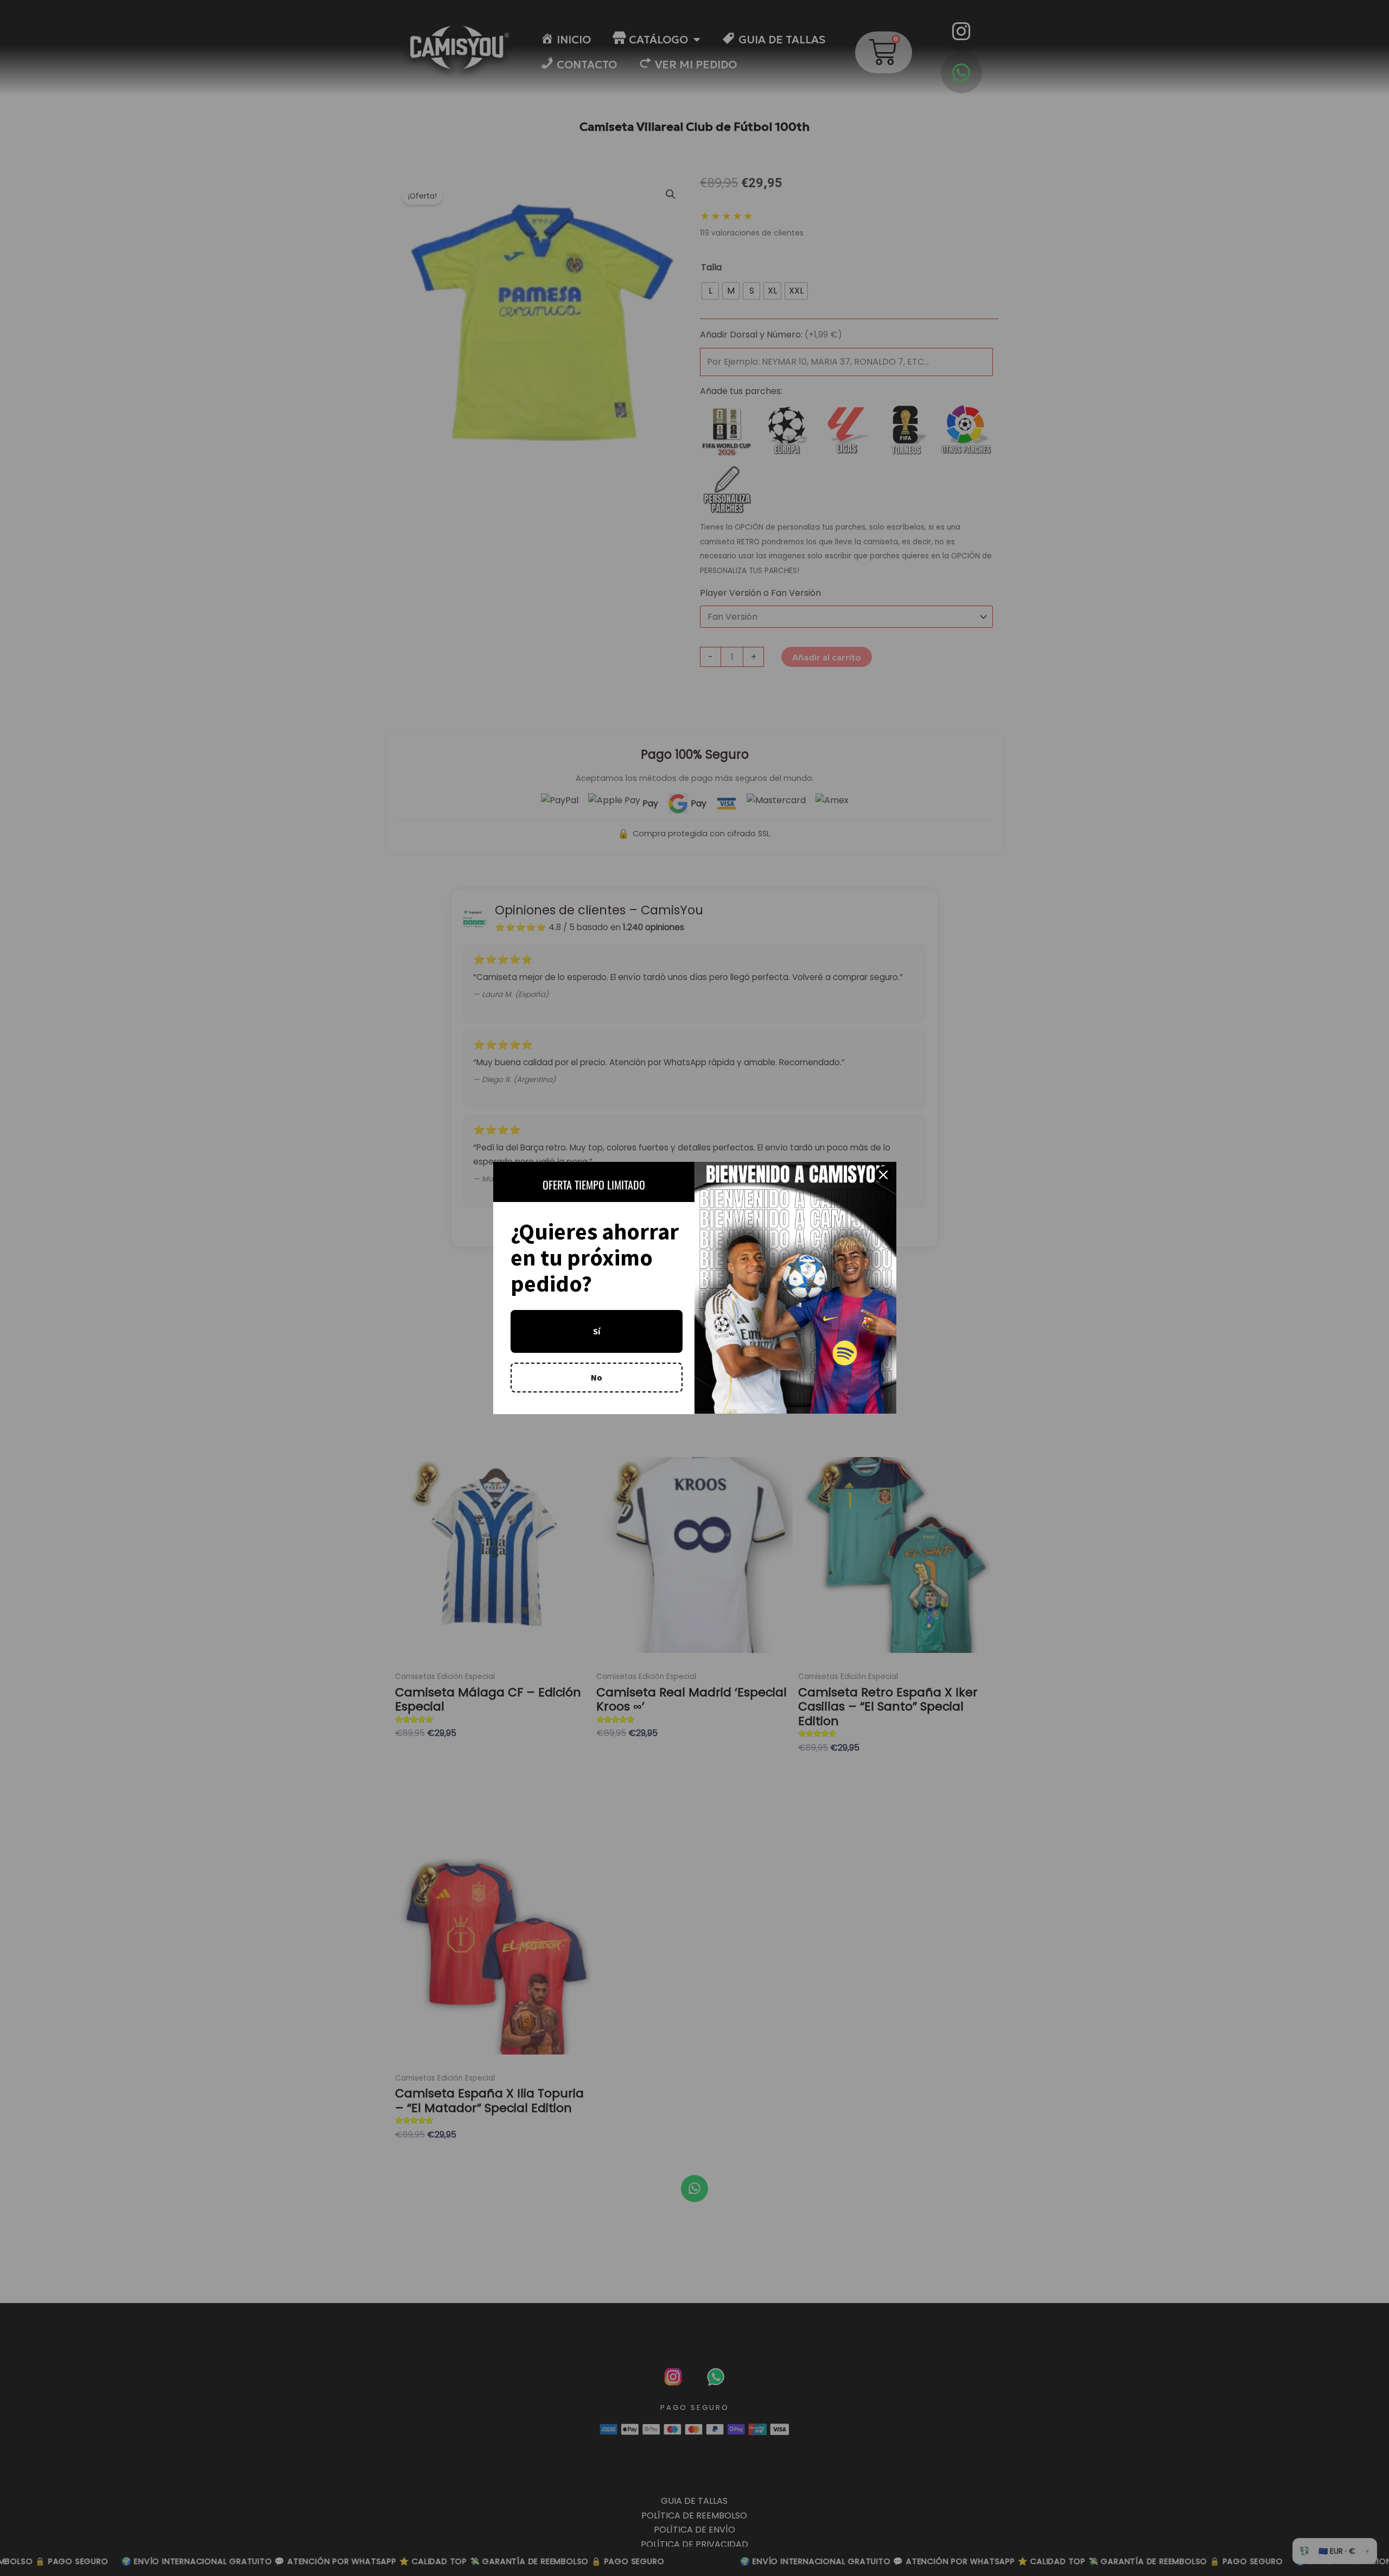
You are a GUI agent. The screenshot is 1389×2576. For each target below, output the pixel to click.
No (597, 1377)
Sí (597, 1331)
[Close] (883, 1175)
